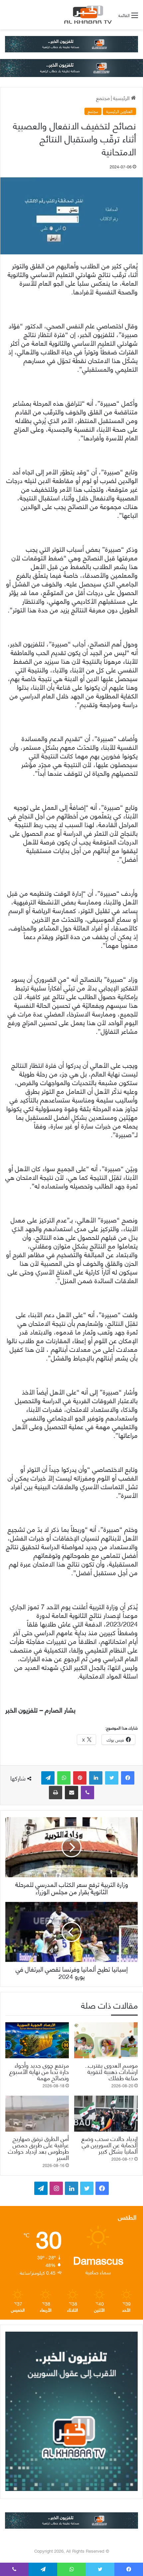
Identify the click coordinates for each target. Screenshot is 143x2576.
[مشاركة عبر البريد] (71, 1793)
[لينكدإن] (96, 1778)
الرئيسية (122, 98)
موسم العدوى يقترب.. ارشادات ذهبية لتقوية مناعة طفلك (111, 2071)
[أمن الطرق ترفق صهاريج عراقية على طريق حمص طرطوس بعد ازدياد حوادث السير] (37, 2114)
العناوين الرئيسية (119, 111)
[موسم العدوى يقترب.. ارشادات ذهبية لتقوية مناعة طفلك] (106, 2040)
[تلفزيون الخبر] (87, 15)
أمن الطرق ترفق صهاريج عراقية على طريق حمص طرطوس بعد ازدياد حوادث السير (38, 2148)
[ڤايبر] (87, 1793)
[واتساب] (64, 1778)
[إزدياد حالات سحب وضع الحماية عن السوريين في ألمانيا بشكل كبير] (106, 2114)
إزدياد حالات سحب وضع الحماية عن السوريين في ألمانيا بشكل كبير (110, 2144)
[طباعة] (56, 1793)
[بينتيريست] (80, 1778)
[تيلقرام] (48, 1778)
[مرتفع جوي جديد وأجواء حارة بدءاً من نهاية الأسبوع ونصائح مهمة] (37, 2040)
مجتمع (103, 98)
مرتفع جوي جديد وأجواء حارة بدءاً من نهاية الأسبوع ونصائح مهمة (39, 2071)
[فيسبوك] (128, 1778)
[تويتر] (112, 1778)
